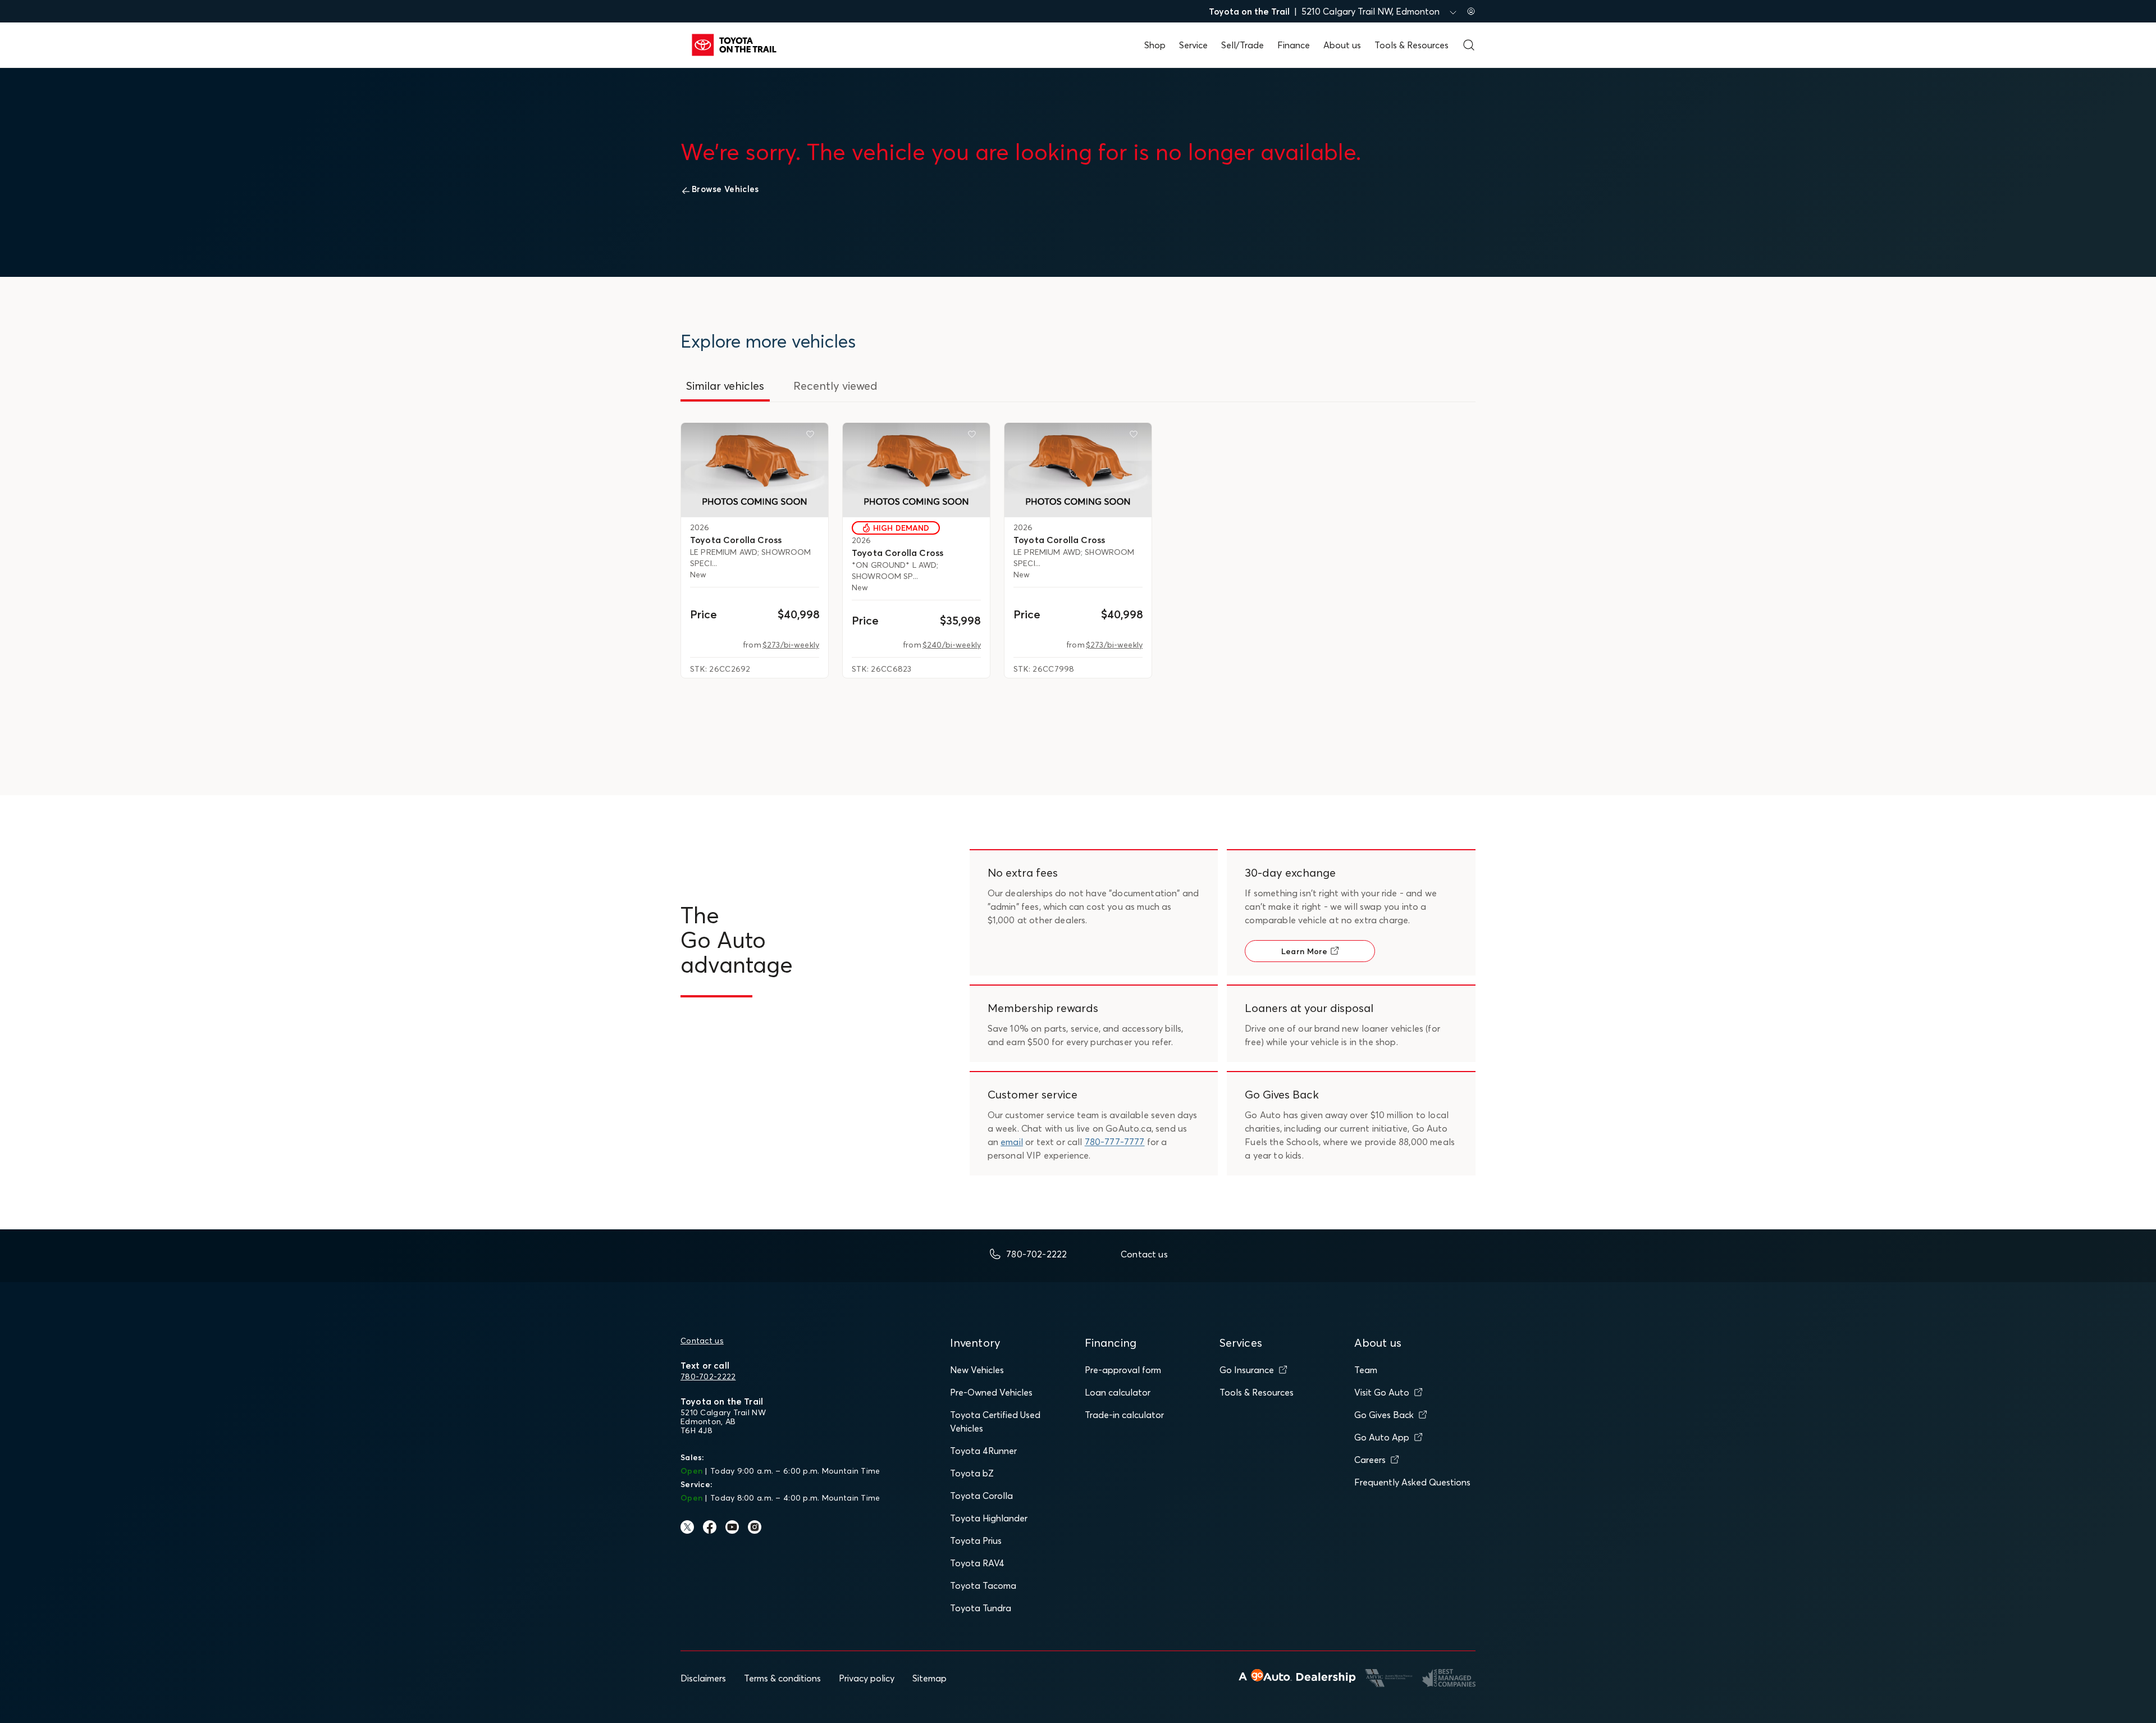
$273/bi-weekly (791, 645)
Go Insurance (1247, 1370)
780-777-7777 (1115, 1142)
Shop (1155, 45)
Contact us (702, 1341)
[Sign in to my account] (1471, 11)
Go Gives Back (1384, 1415)
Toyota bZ (972, 1473)
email (1012, 1142)
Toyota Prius (976, 1540)
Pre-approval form (1123, 1370)
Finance (1294, 45)
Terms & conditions (782, 1678)
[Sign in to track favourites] (812, 436)
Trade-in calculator (1124, 1415)
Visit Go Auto (1382, 1392)
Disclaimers (703, 1678)
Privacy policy (867, 1678)
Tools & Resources (1412, 45)
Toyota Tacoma (983, 1585)
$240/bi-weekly (952, 645)
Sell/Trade (1243, 45)
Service (1193, 45)
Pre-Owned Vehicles (991, 1392)
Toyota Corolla (981, 1496)
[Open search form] (1469, 45)
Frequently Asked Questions (1412, 1482)
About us (1342, 45)
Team (1366, 1370)
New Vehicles (977, 1370)
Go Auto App (1382, 1437)
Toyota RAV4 (977, 1563)
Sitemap (929, 1678)
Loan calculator (1118, 1392)
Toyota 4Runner (983, 1451)
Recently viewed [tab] (835, 386)
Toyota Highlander (989, 1518)
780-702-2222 (708, 1376)
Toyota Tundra (981, 1608)
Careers (1370, 1460)
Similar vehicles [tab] (725, 386)
